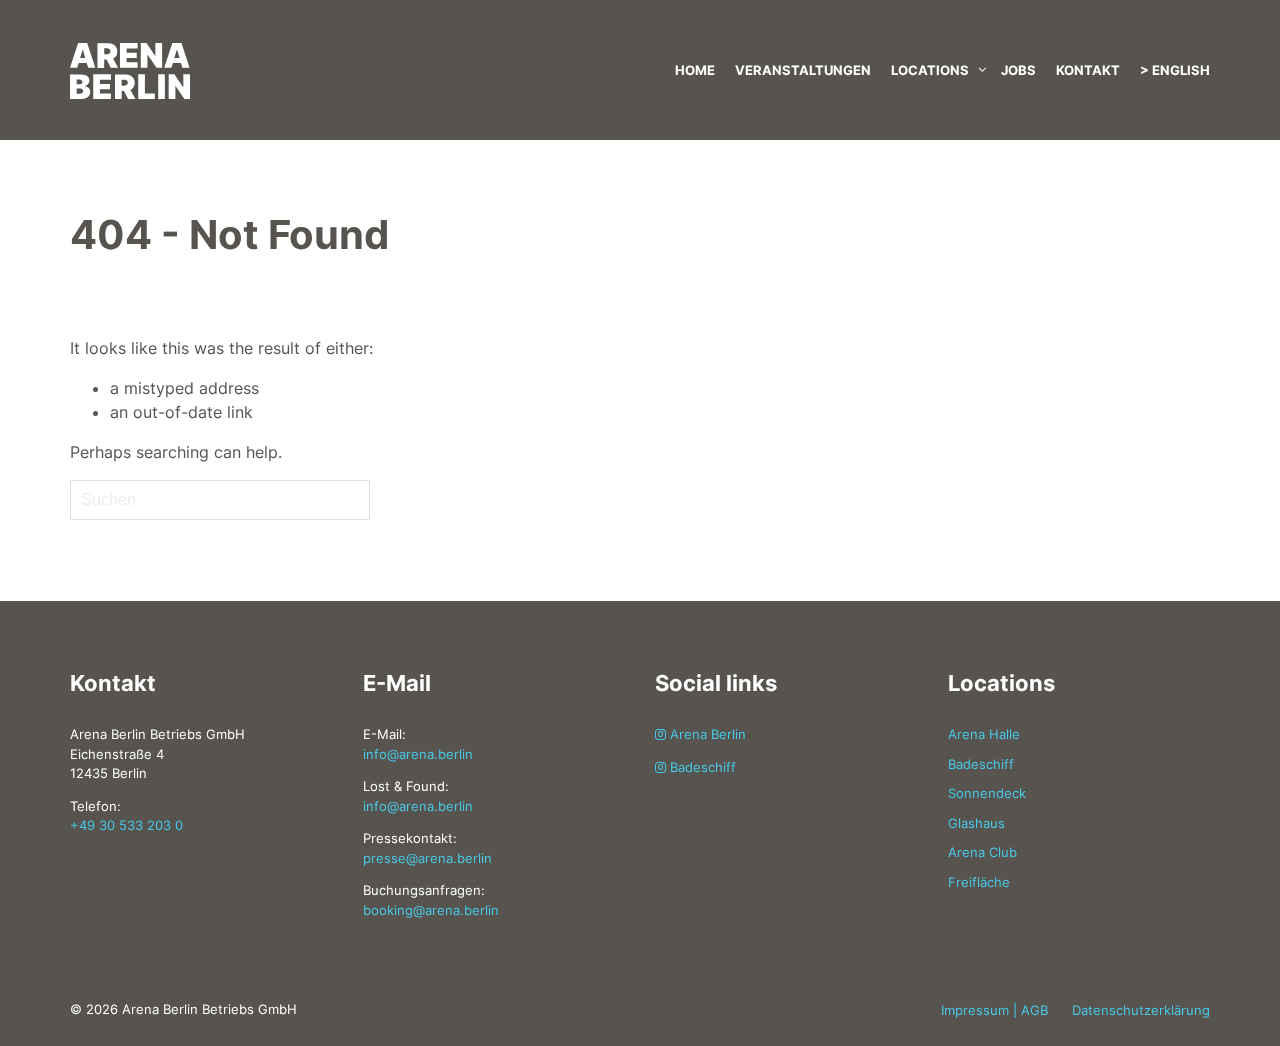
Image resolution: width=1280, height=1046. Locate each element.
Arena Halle (984, 734)
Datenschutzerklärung (1141, 1010)
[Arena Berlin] (250, 50)
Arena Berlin (706, 734)
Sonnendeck (987, 793)
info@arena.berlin (418, 754)
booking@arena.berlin (431, 910)
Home (695, 70)
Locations (930, 70)
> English (1175, 70)
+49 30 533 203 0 (126, 825)
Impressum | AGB (994, 1010)
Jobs (1018, 70)
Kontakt (1088, 70)
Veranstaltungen (803, 70)
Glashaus (976, 823)
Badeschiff (701, 767)
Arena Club (982, 852)
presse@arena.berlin (427, 858)
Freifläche (979, 882)
